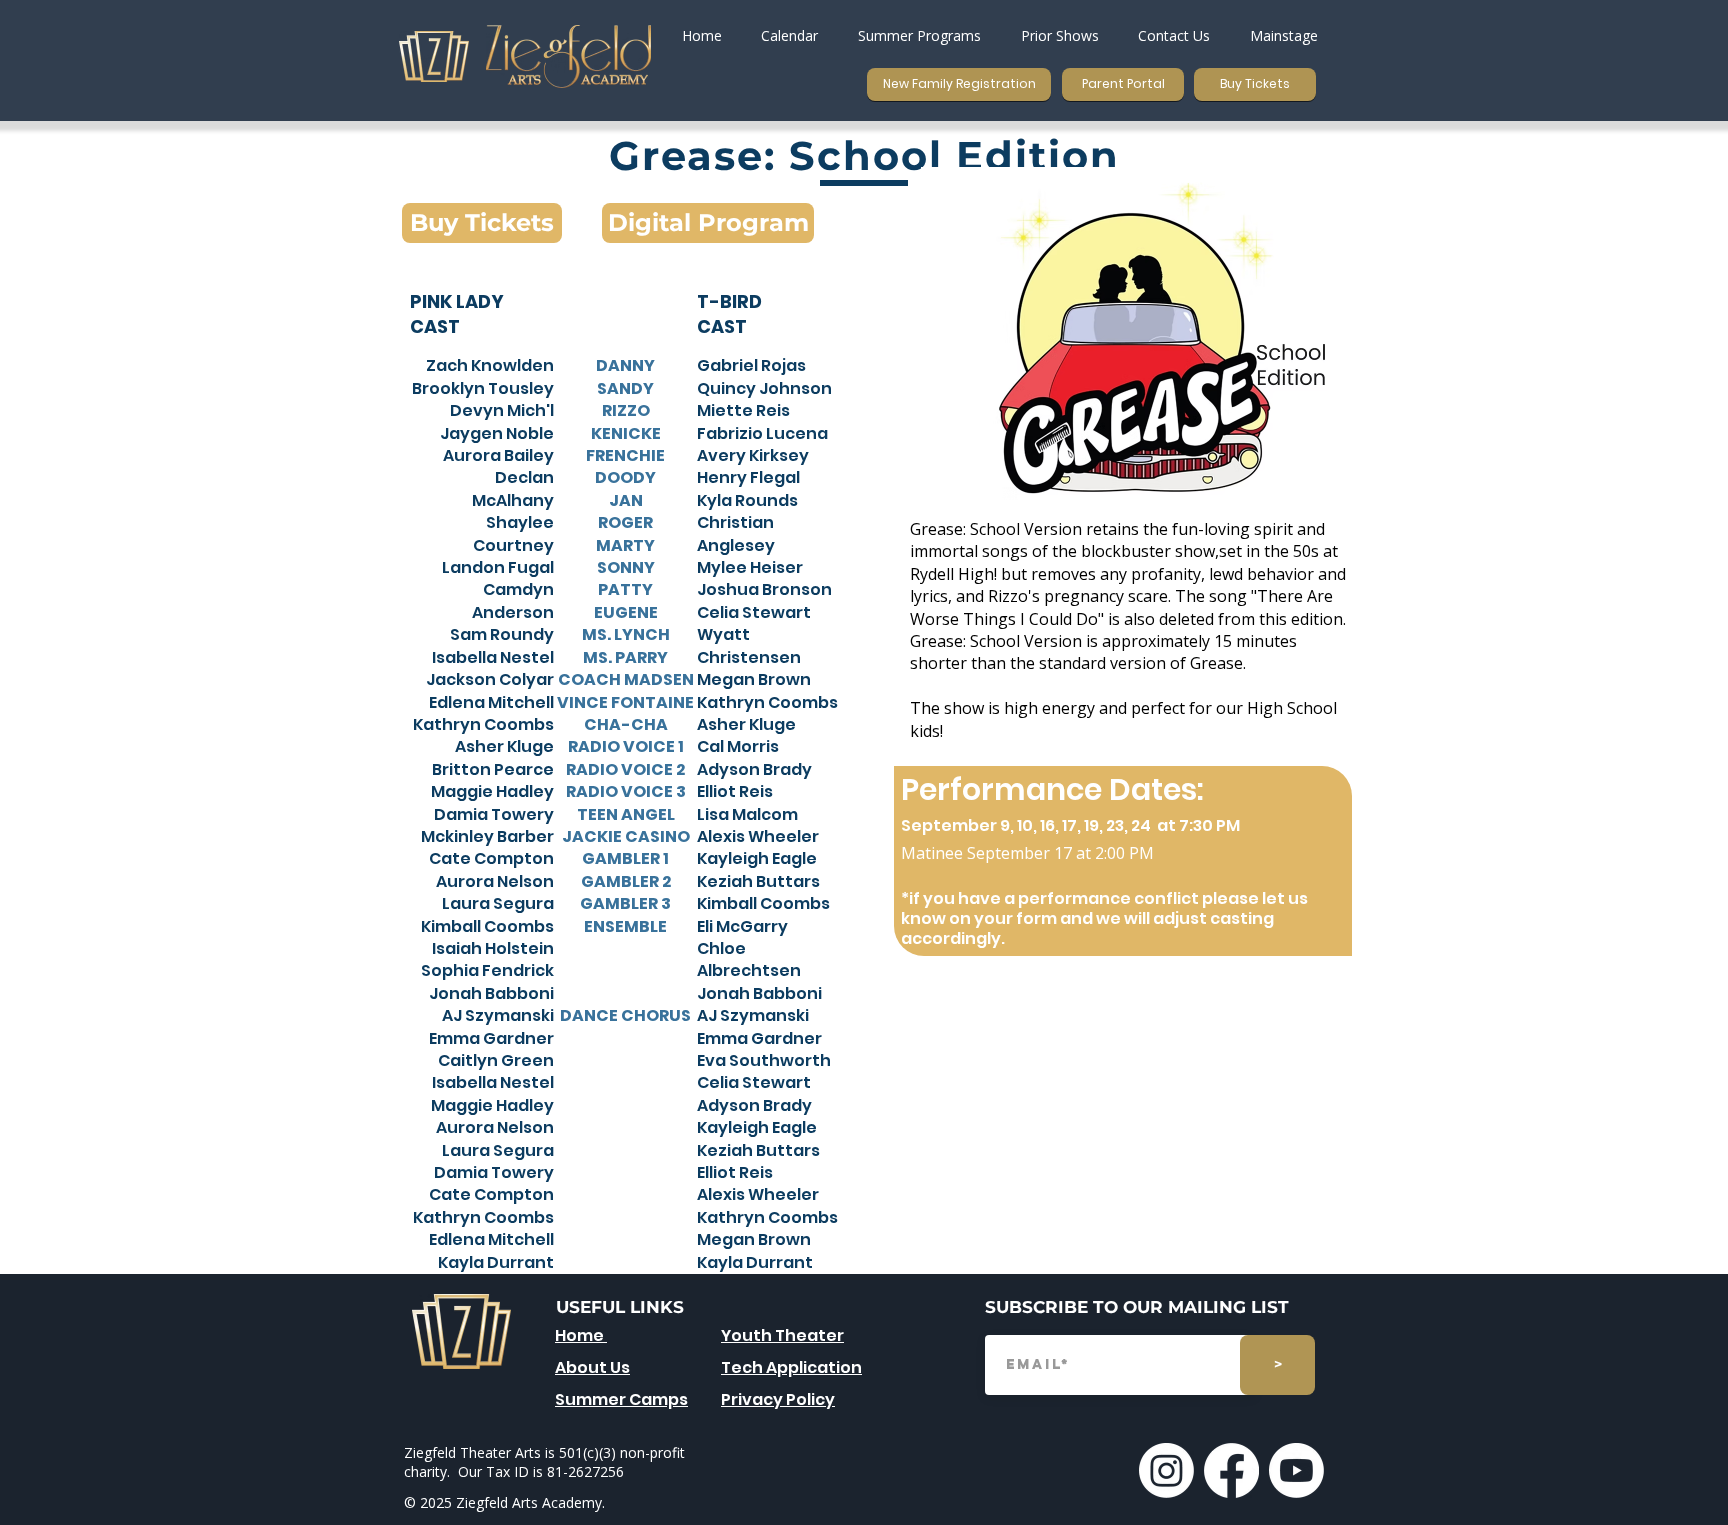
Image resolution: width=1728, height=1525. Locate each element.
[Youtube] (1296, 1470)
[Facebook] (1231, 1470)
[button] (919, 35)
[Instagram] (1166, 1470)
